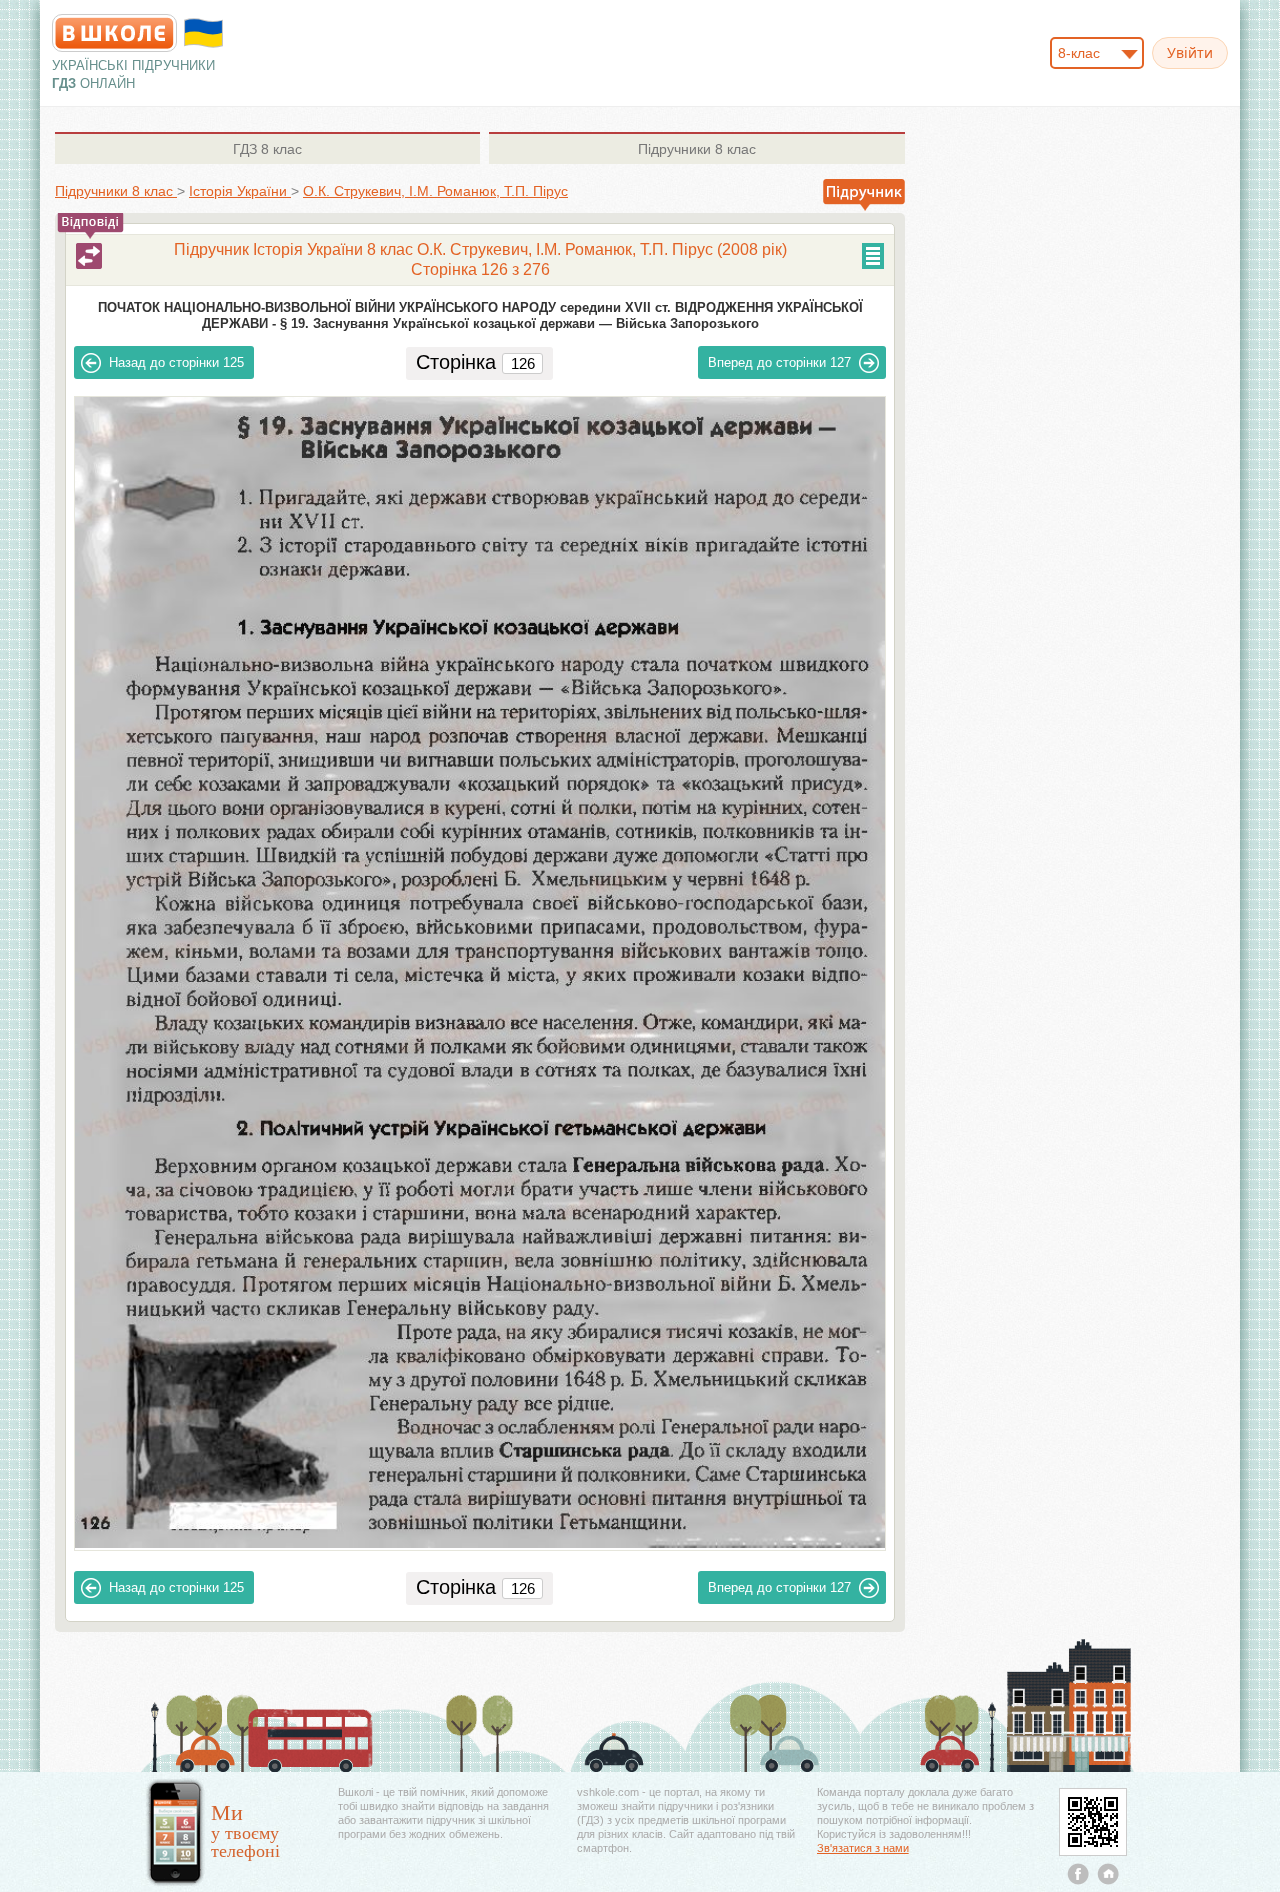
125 (176, 362)
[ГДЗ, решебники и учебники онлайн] (114, 33)
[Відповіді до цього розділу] (89, 256)
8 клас (267, 149)
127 (779, 362)
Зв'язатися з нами (863, 1848)
